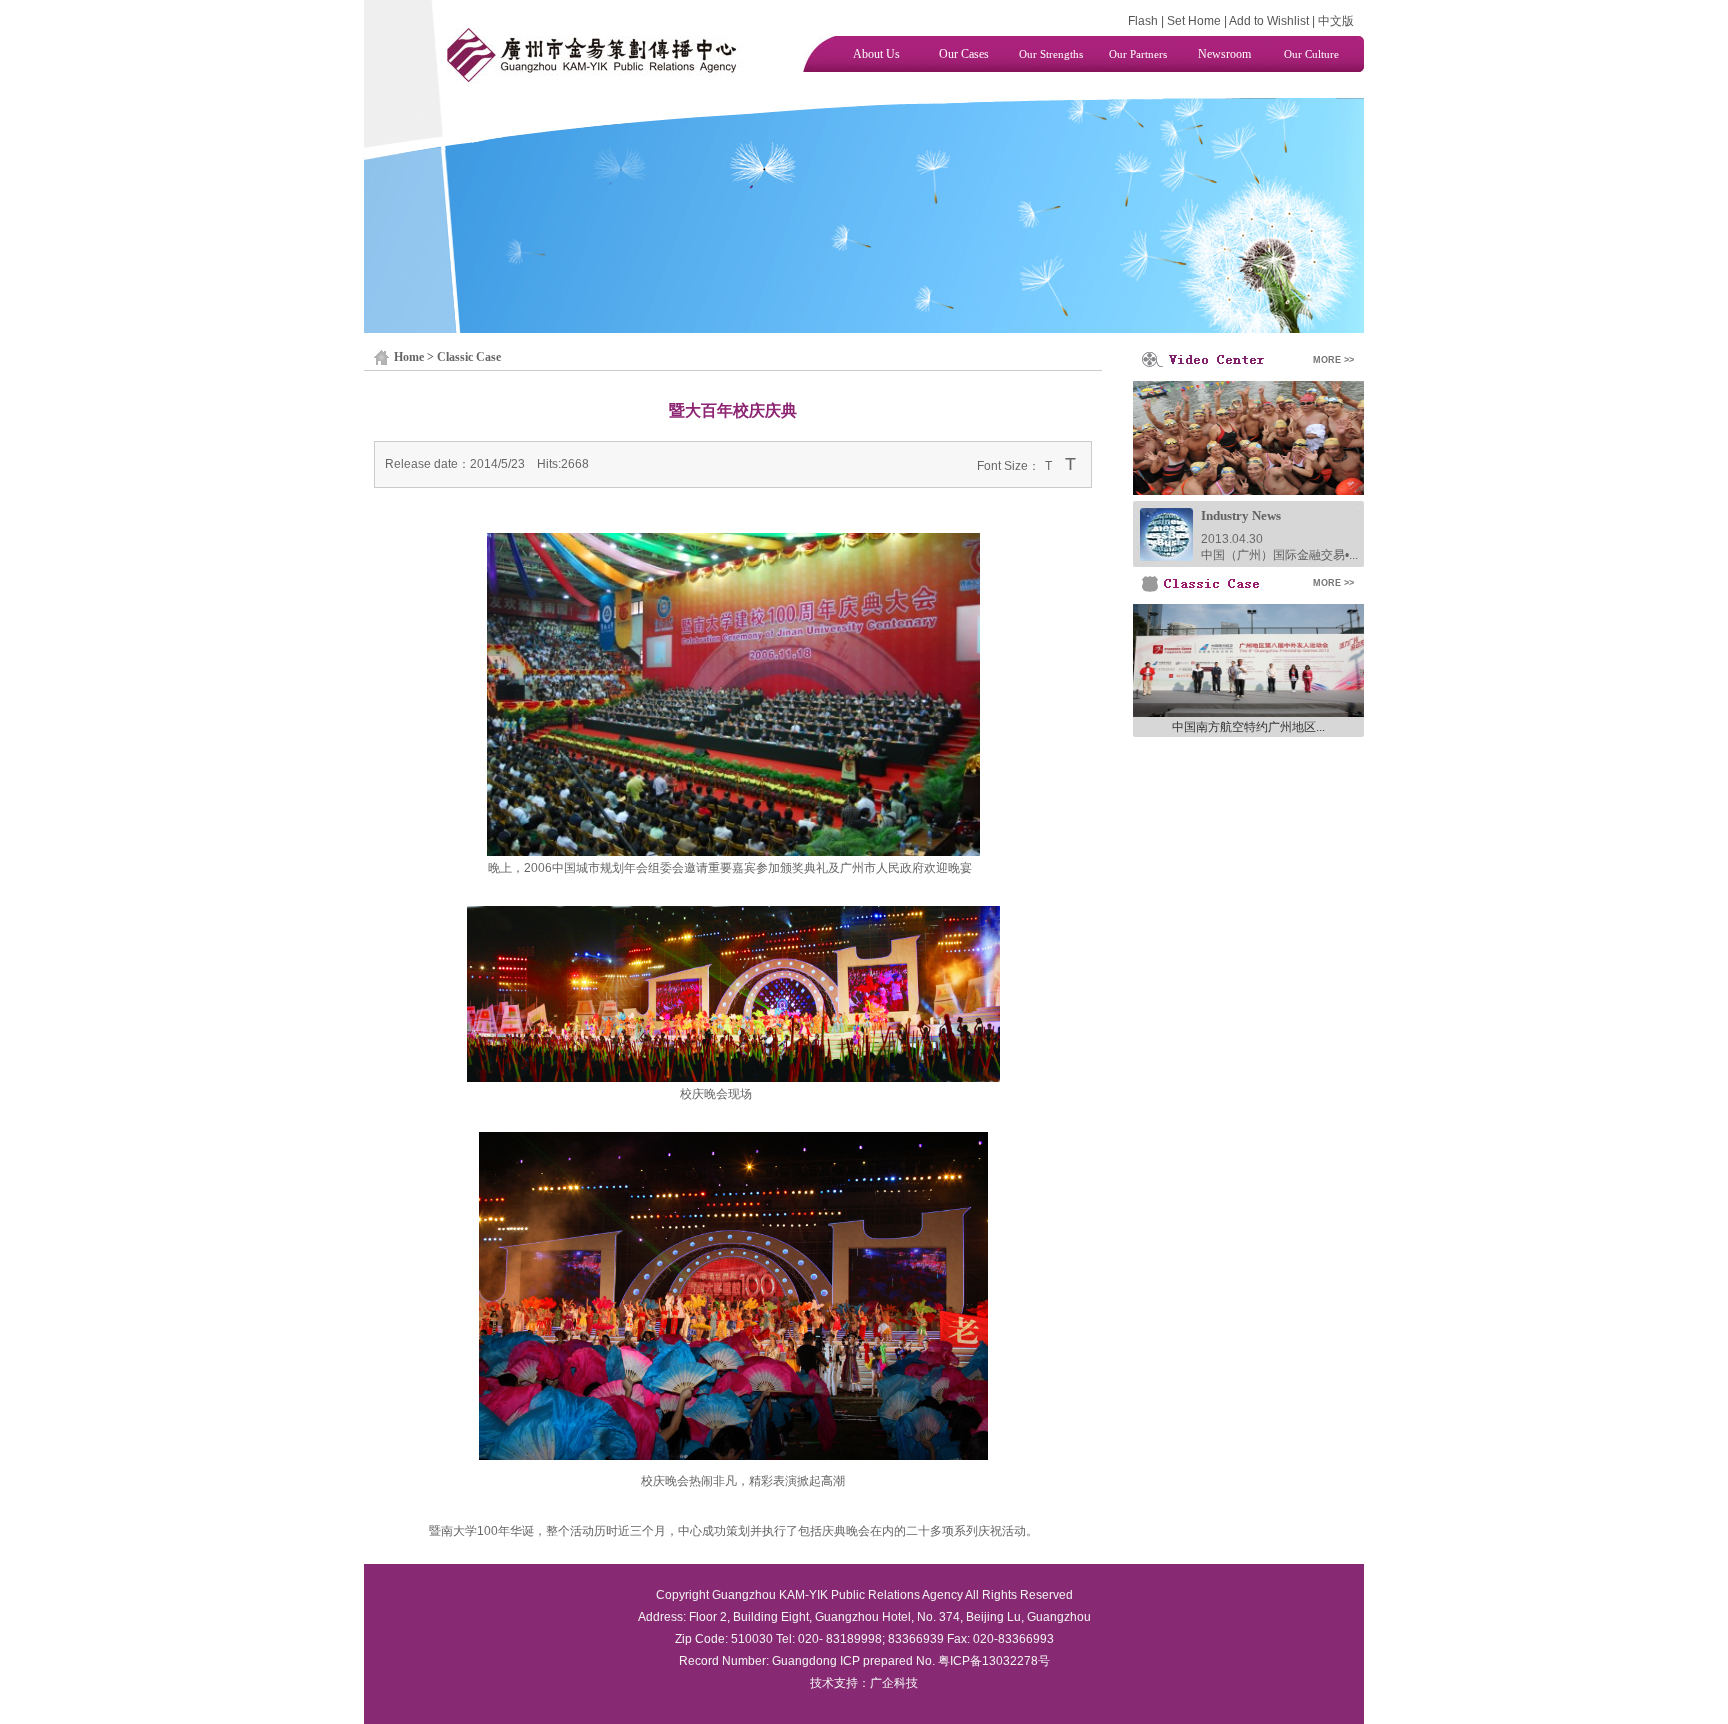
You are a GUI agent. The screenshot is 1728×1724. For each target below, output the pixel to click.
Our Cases (964, 54)
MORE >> (1333, 360)
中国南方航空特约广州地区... (1248, 727)
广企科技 (894, 1683)
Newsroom (1224, 54)
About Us (876, 54)
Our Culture (1311, 54)
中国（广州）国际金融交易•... (1279, 555)
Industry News (1241, 515)
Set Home (1194, 21)
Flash (1143, 21)
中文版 (1336, 21)
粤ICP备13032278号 (994, 1661)
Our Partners (1138, 54)
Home (409, 357)
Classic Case (469, 357)
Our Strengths (1051, 54)
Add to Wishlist (1269, 21)
